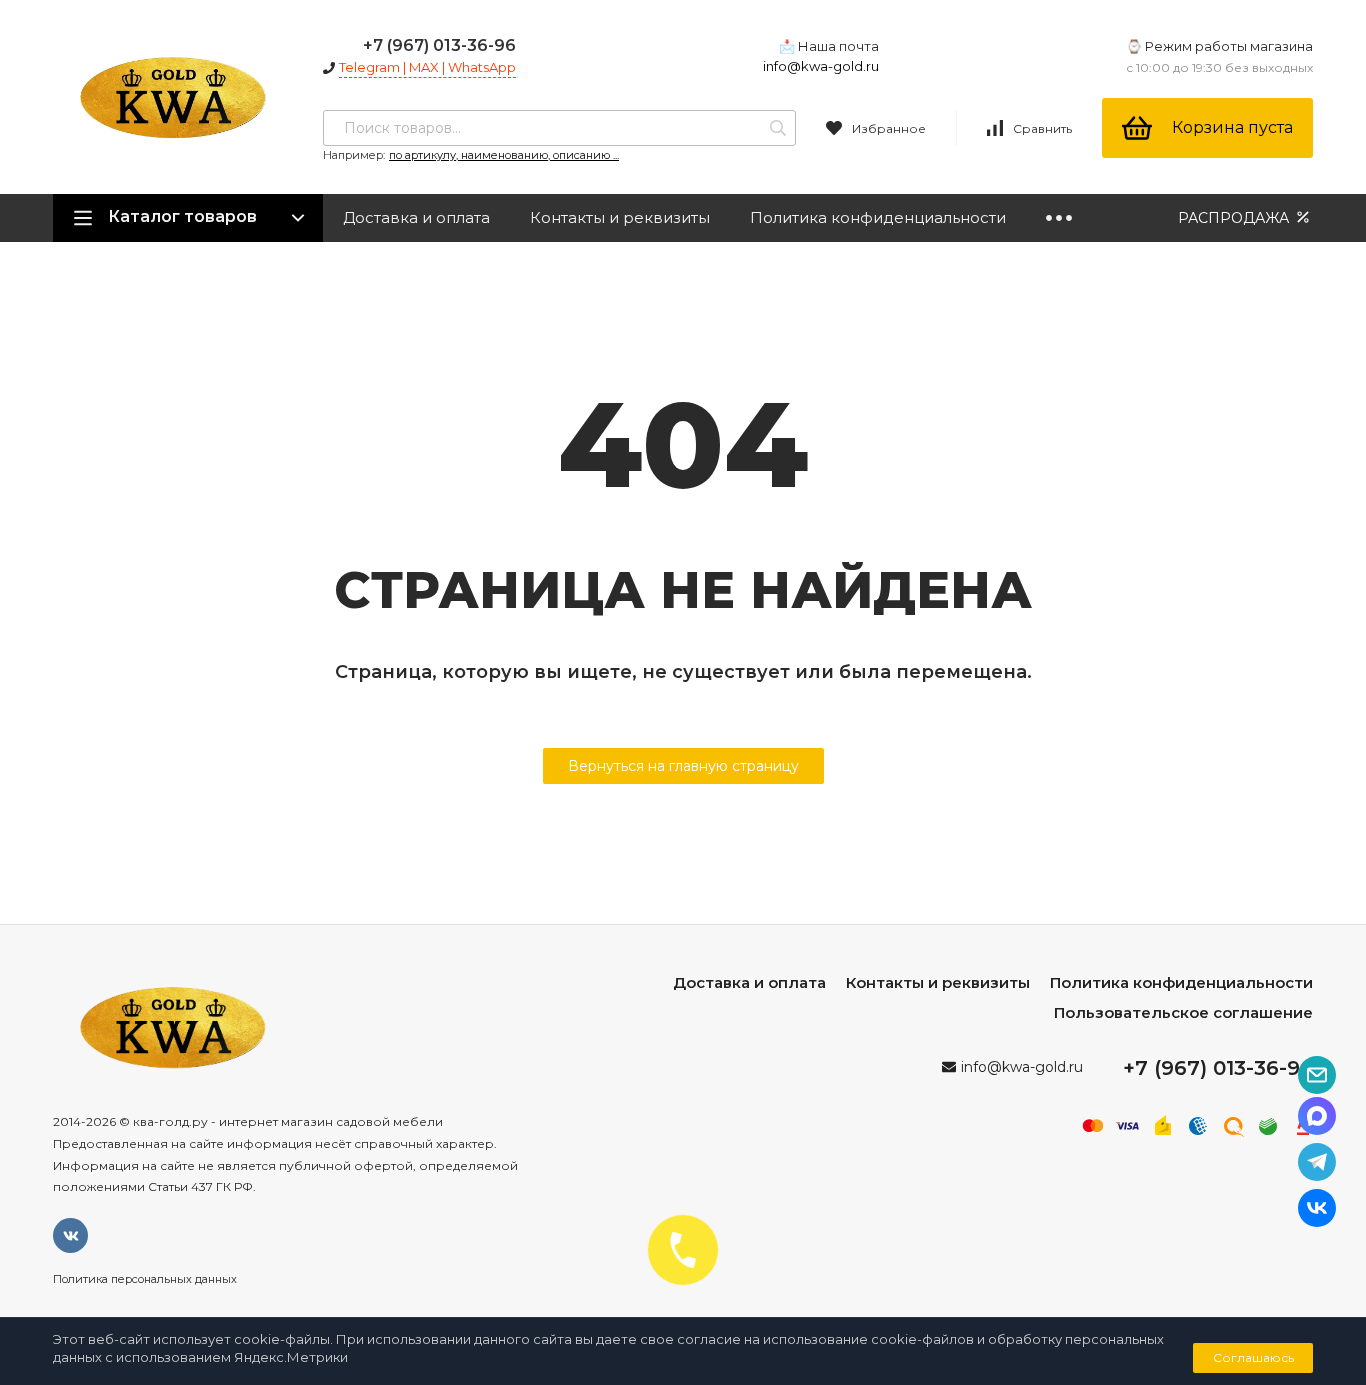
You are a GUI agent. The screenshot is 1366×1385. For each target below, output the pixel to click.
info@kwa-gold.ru (821, 66)
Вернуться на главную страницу (683, 766)
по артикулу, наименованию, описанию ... (504, 155)
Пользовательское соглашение (1183, 1012)
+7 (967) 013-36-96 (439, 45)
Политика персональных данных (145, 1279)
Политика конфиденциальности (878, 217)
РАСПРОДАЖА (1235, 218)
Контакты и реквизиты (620, 217)
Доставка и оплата (416, 217)
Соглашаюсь (1253, 1357)
